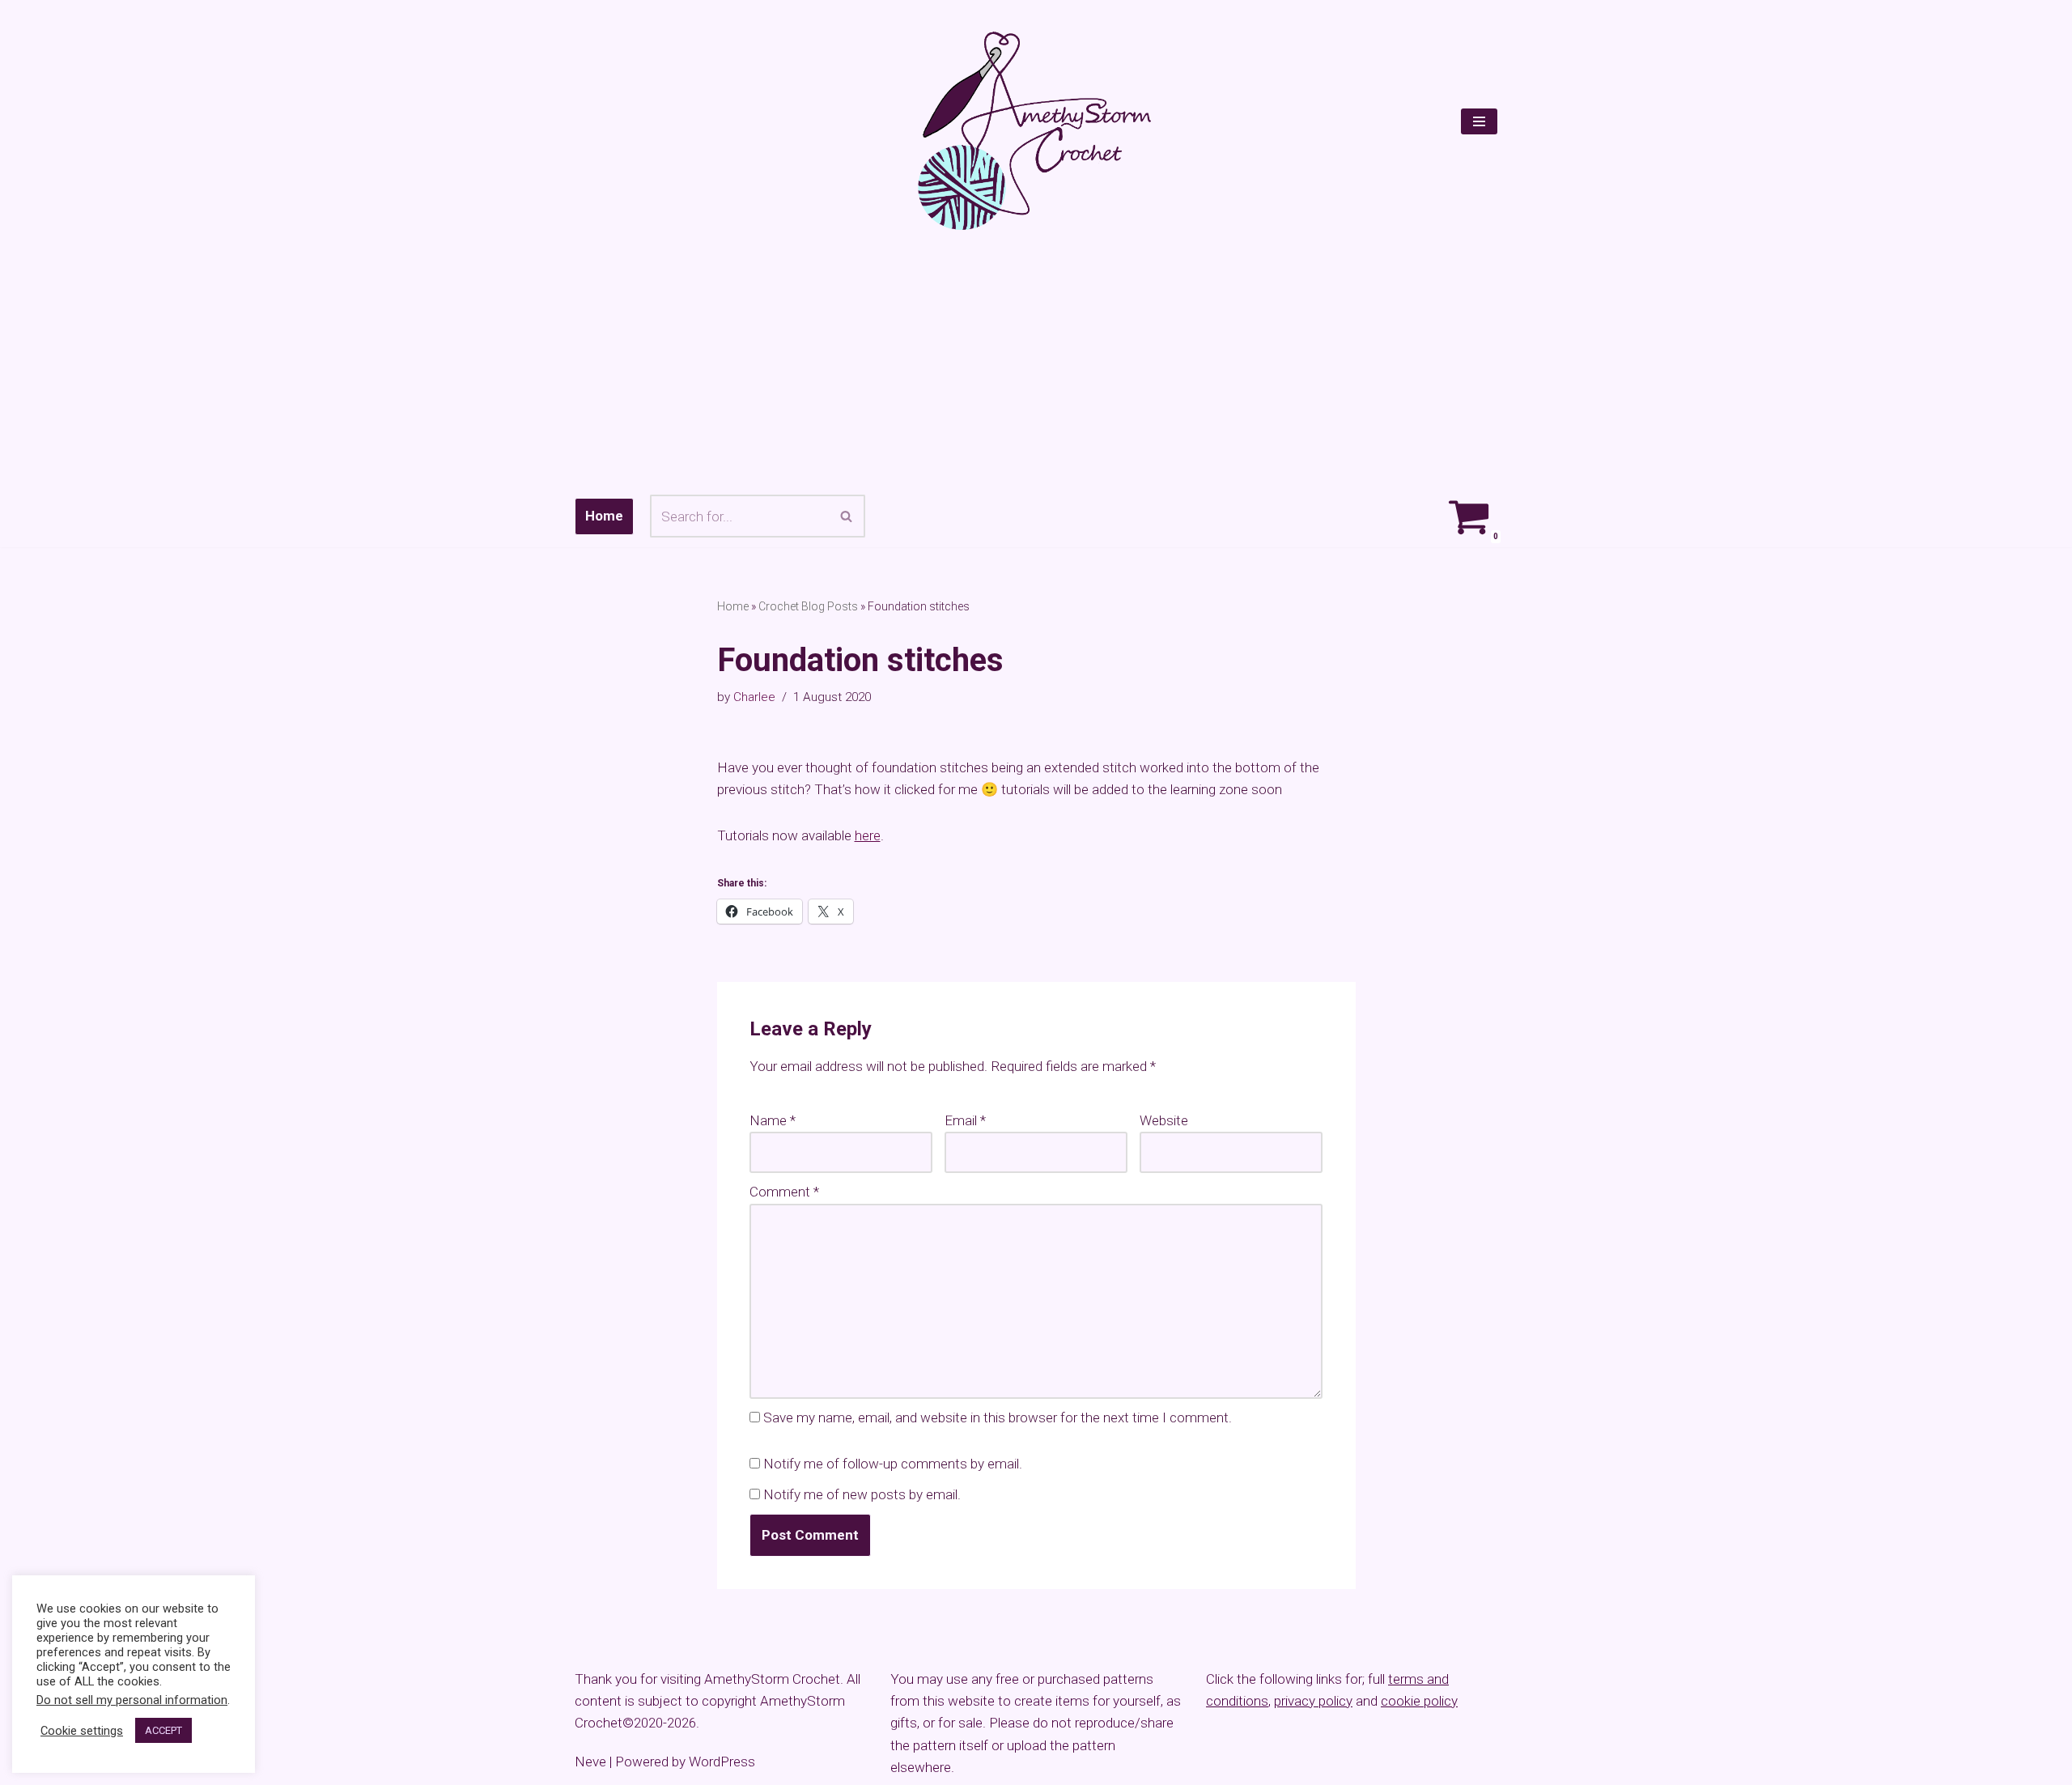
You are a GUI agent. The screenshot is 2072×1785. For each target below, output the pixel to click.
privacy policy (1313, 1701)
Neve (590, 1762)
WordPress (722, 1762)
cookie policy (1419, 1701)
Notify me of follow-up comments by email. (893, 1464)
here (868, 835)
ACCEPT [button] (163, 1730)
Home (604, 516)
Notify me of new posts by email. (862, 1494)
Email (965, 1120)
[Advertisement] (1036, 363)
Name (773, 1120)
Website (1164, 1120)
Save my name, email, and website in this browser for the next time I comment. (998, 1417)
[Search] (847, 516)
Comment (784, 1192)
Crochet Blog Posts (808, 606)
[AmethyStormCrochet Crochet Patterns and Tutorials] (1036, 131)
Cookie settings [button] (82, 1731)
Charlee (754, 697)
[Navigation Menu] (1479, 121)
